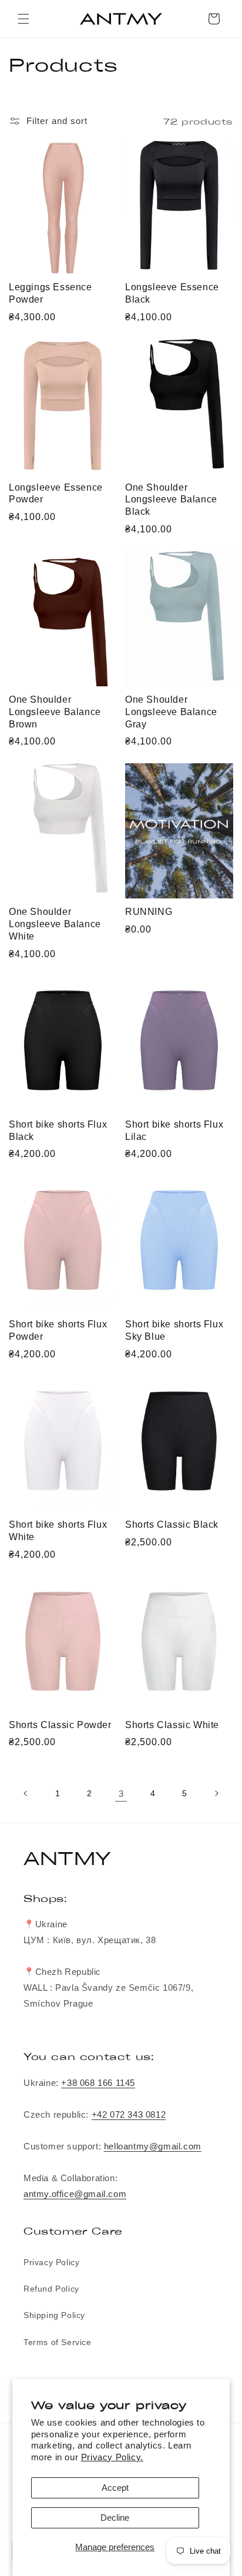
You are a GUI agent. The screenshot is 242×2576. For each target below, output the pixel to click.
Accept (115, 2488)
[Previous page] (26, 1793)
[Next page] (216, 1793)
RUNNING (149, 912)
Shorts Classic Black (172, 1525)
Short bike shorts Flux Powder (58, 1330)
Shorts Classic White (172, 1725)
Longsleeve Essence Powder (56, 494)
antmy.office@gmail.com (75, 2194)
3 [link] (121, 1794)
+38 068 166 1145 (98, 2083)
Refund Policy (51, 2289)
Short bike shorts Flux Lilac (174, 1131)
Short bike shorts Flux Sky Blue (174, 1330)
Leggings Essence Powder (51, 293)
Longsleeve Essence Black (172, 293)
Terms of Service (58, 2342)
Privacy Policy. (112, 2457)
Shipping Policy (54, 2315)
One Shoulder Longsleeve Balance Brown (55, 712)
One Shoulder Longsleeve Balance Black (171, 500)
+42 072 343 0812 (129, 2114)
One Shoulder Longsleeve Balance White (55, 924)
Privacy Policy (51, 2262)
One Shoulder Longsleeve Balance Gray (171, 712)
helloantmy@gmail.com (153, 2146)
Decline (115, 2518)
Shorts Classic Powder (60, 1725)
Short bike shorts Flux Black (58, 1131)
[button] (23, 19)
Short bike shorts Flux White (58, 1531)
